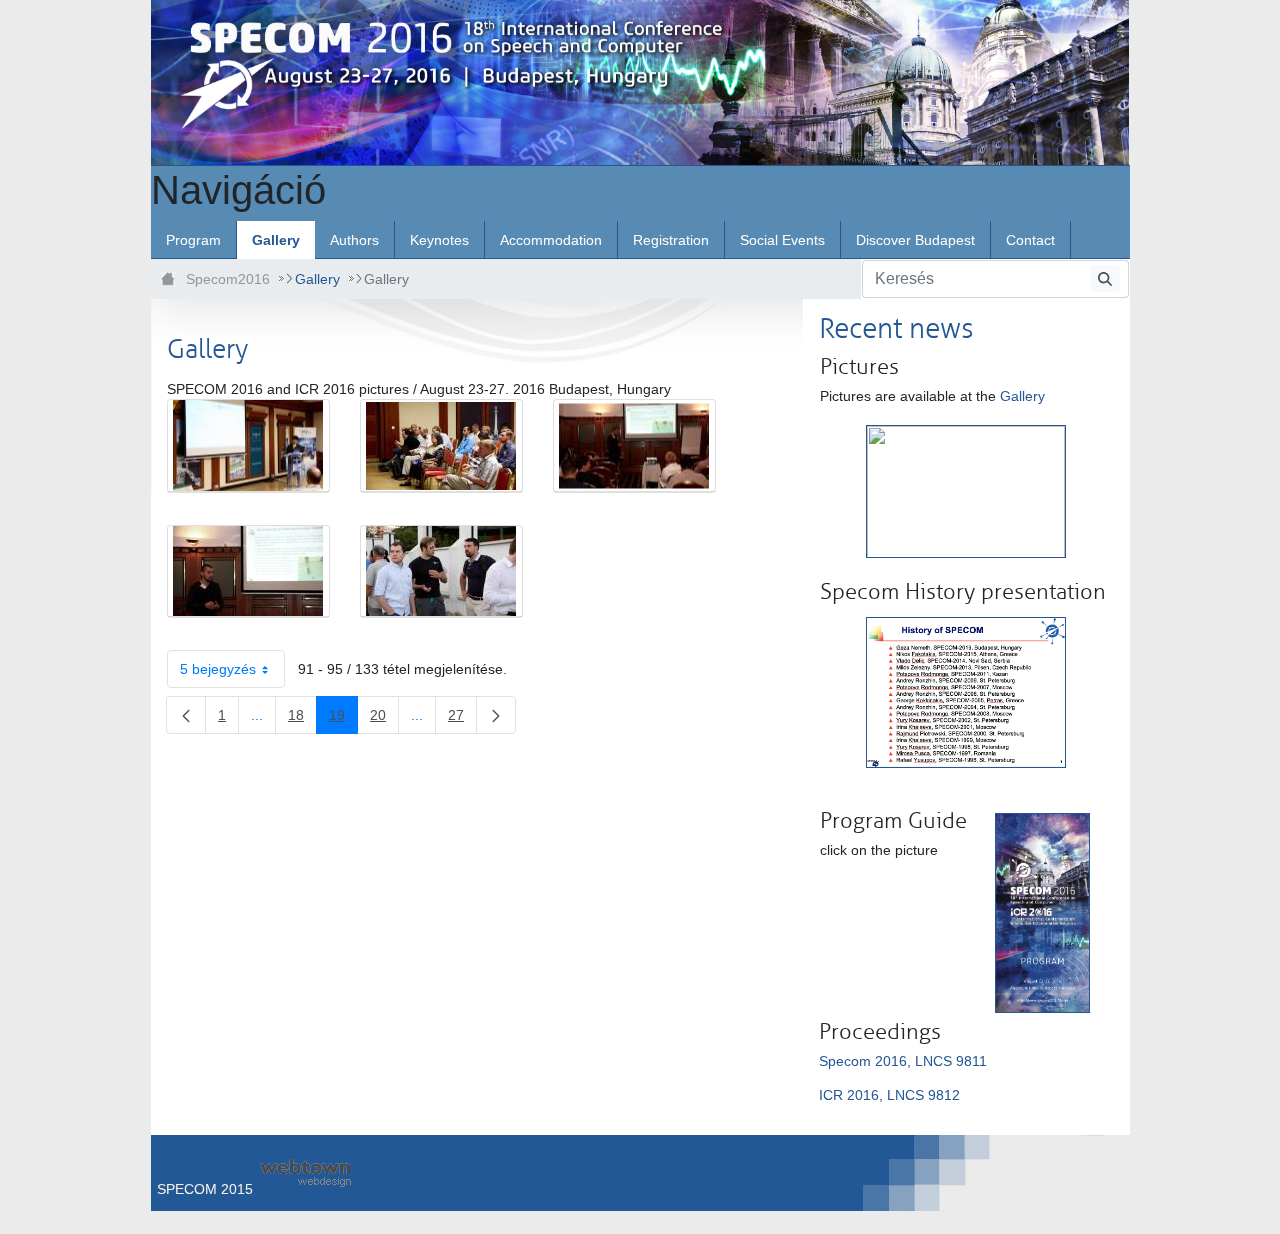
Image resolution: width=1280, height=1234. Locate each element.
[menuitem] (193, 240)
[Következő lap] (496, 715)
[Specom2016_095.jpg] (441, 572)
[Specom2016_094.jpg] (248, 572)
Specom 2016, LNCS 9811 (903, 1061)
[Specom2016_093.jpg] (634, 446)
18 (302, 719)
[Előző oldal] (186, 715)
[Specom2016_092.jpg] (441, 446)
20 (384, 719)
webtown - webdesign (305, 1173)
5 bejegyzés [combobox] (218, 669)
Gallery (1022, 396)
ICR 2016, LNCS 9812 (889, 1095)
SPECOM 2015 (205, 1189)
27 (462, 719)
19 (343, 719)
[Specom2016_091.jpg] (248, 446)
